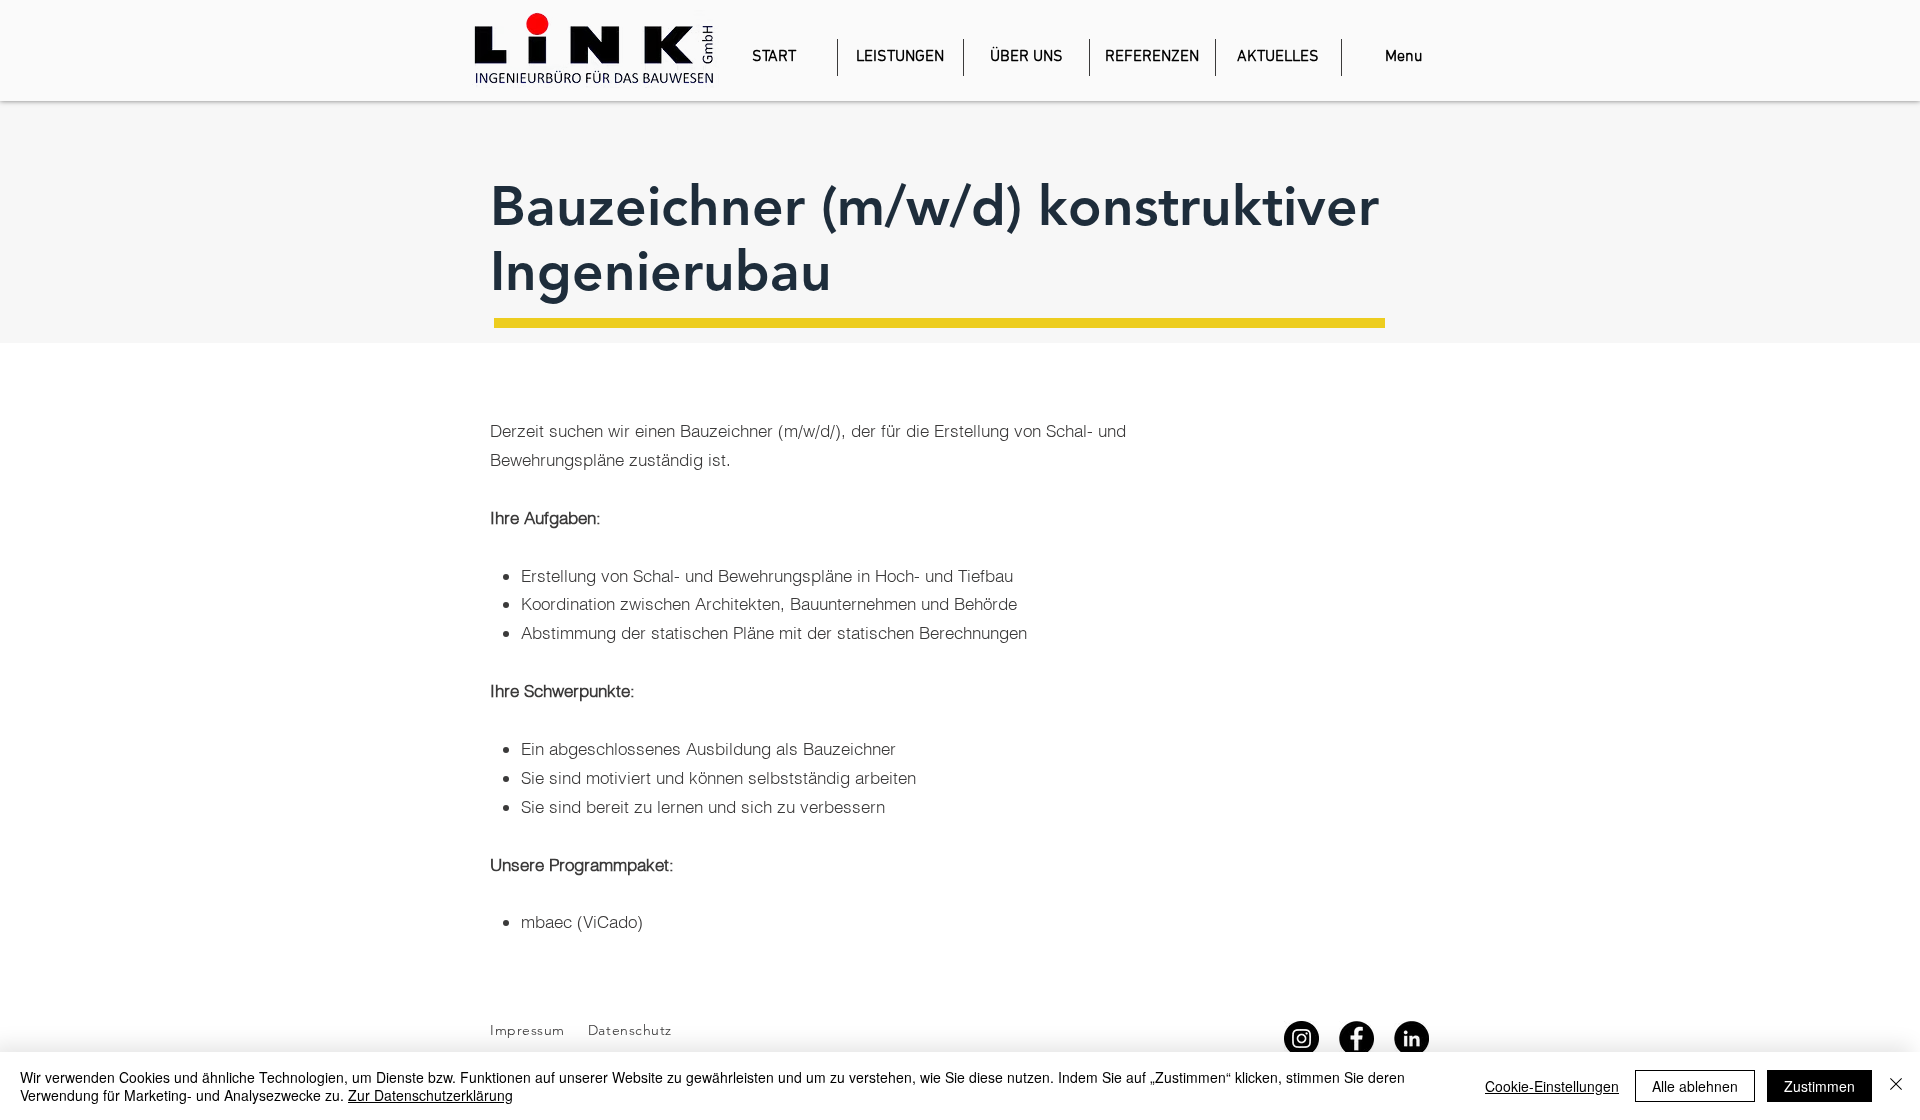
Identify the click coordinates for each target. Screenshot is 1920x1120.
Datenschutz (632, 1030)
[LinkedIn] (1411, 1038)
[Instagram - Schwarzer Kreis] (1301, 1038)
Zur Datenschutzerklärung (430, 1095)
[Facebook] (1356, 1038)
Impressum (527, 1030)
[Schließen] (1896, 1086)
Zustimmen (1819, 1086)
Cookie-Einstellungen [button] (1552, 1086)
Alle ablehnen (1695, 1086)
